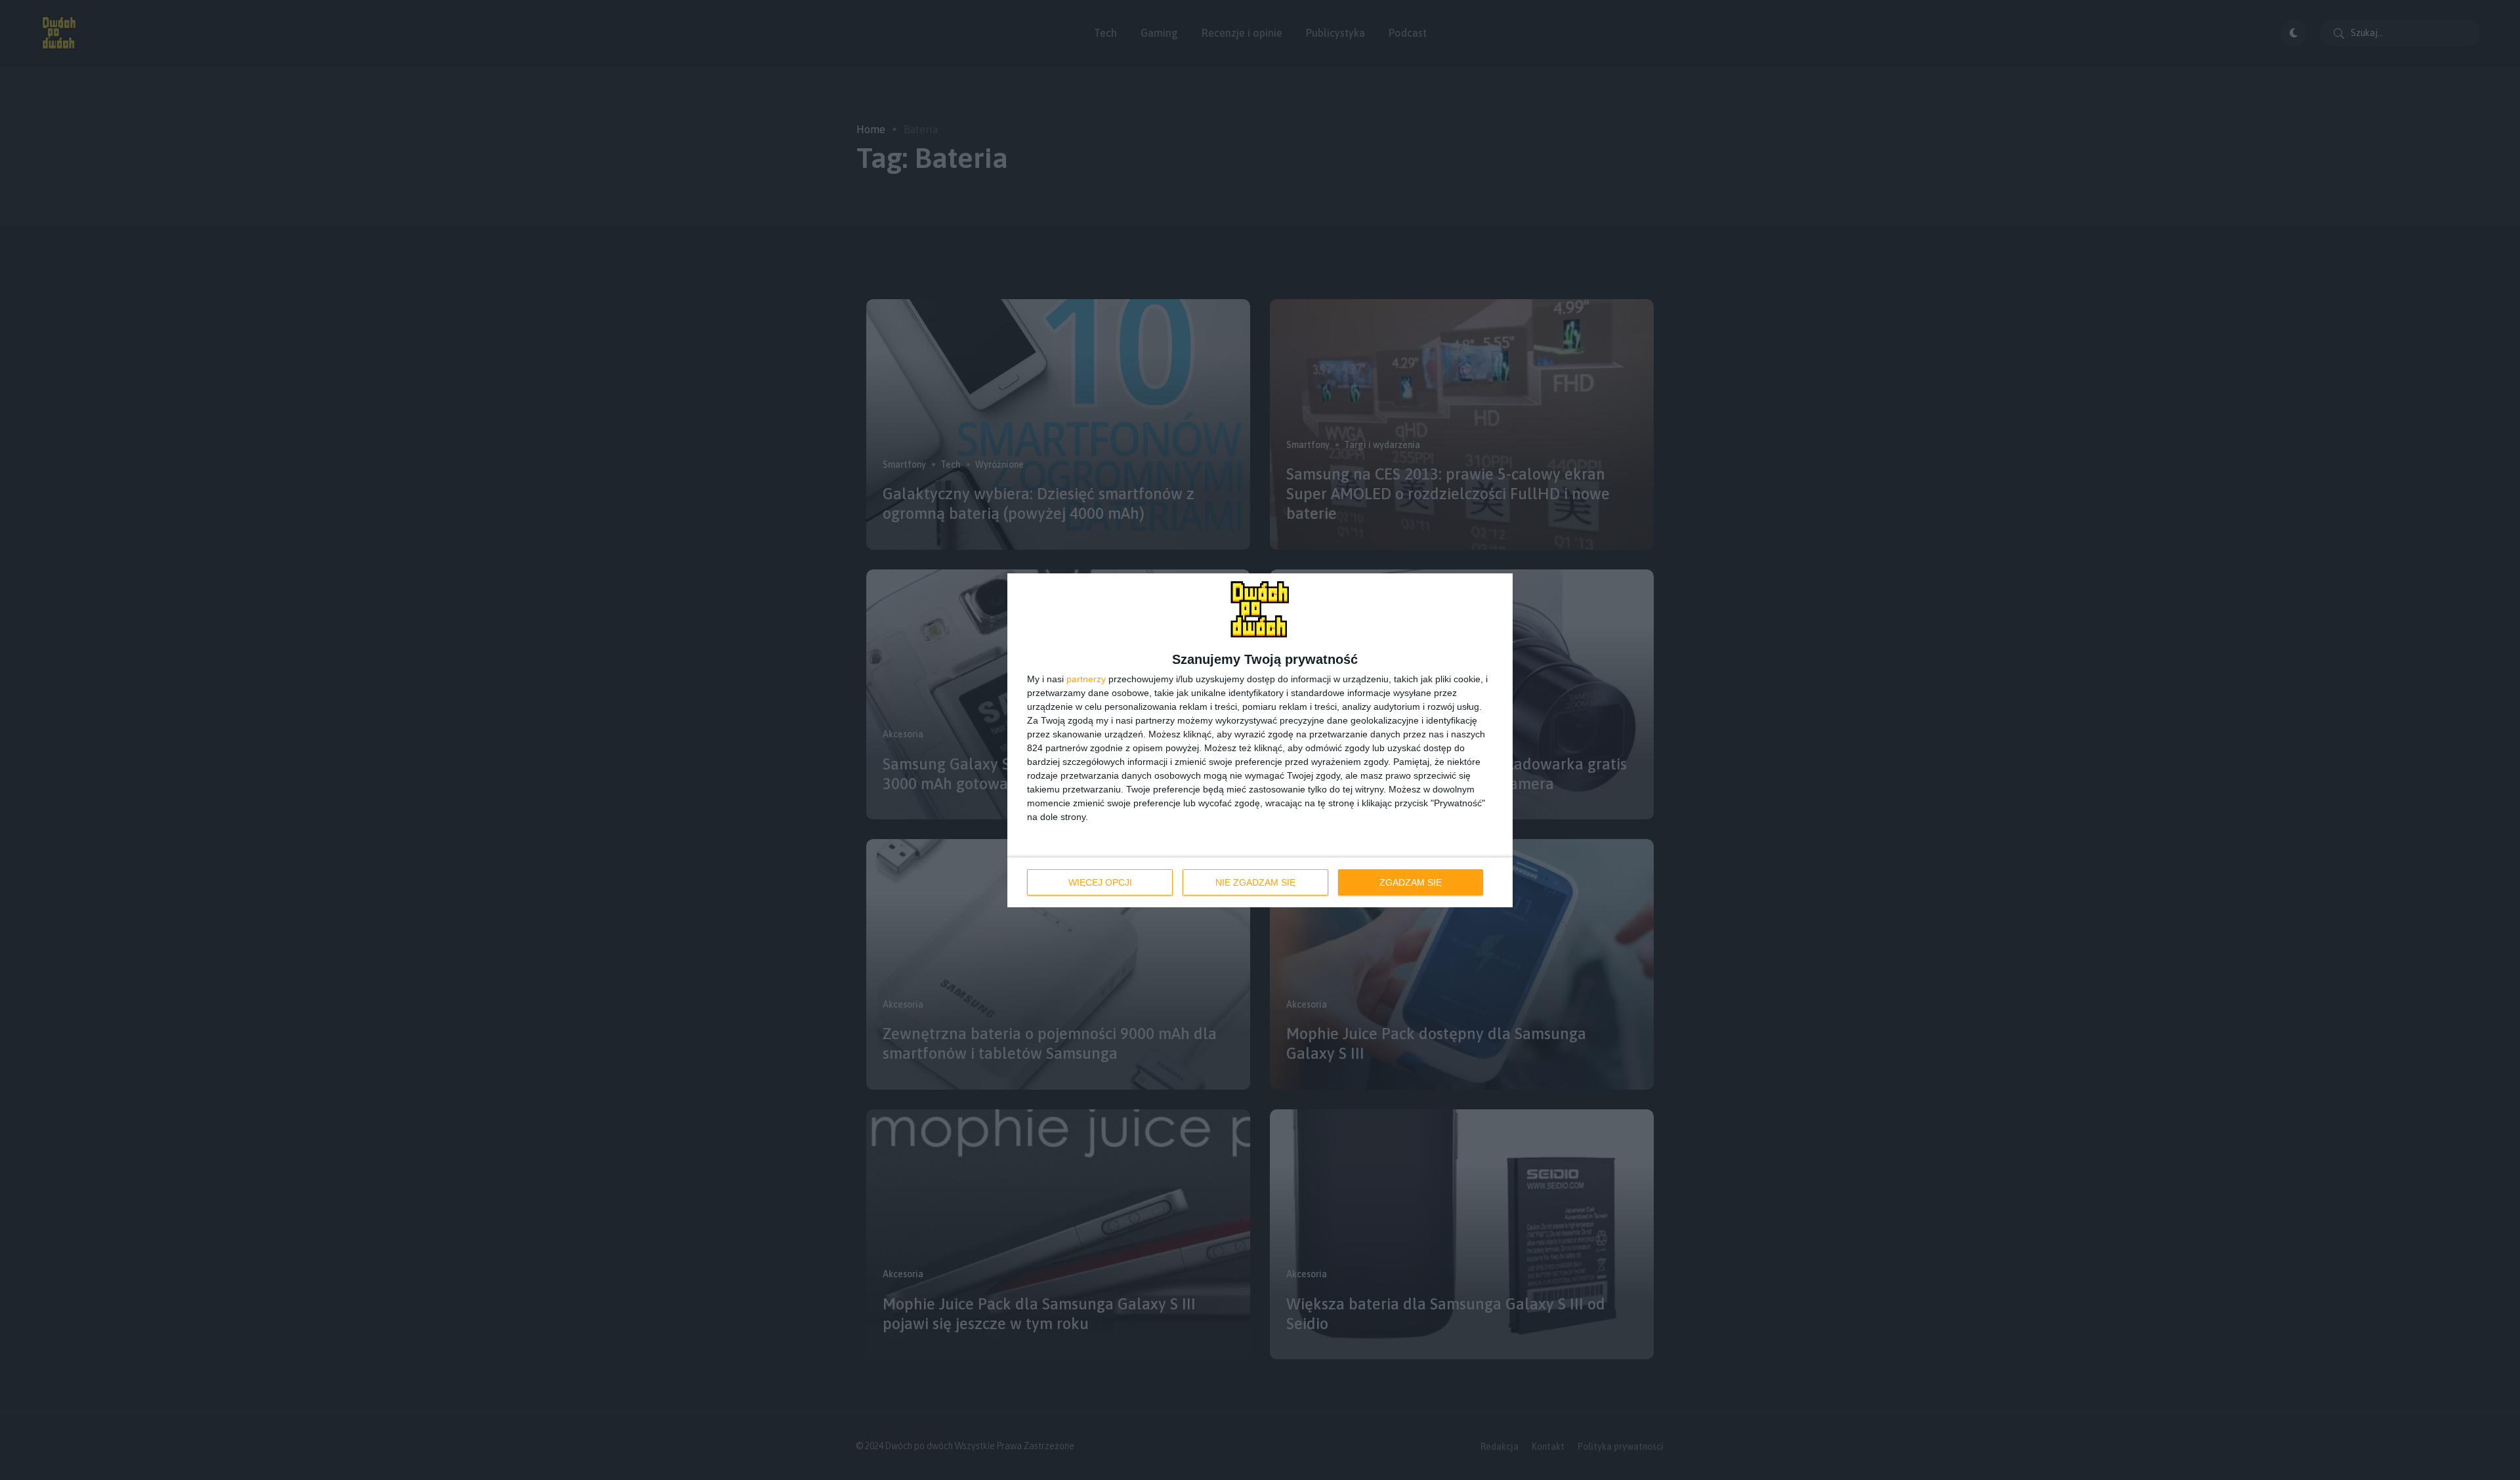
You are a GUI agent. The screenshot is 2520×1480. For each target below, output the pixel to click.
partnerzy (1086, 679)
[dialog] (1260, 740)
